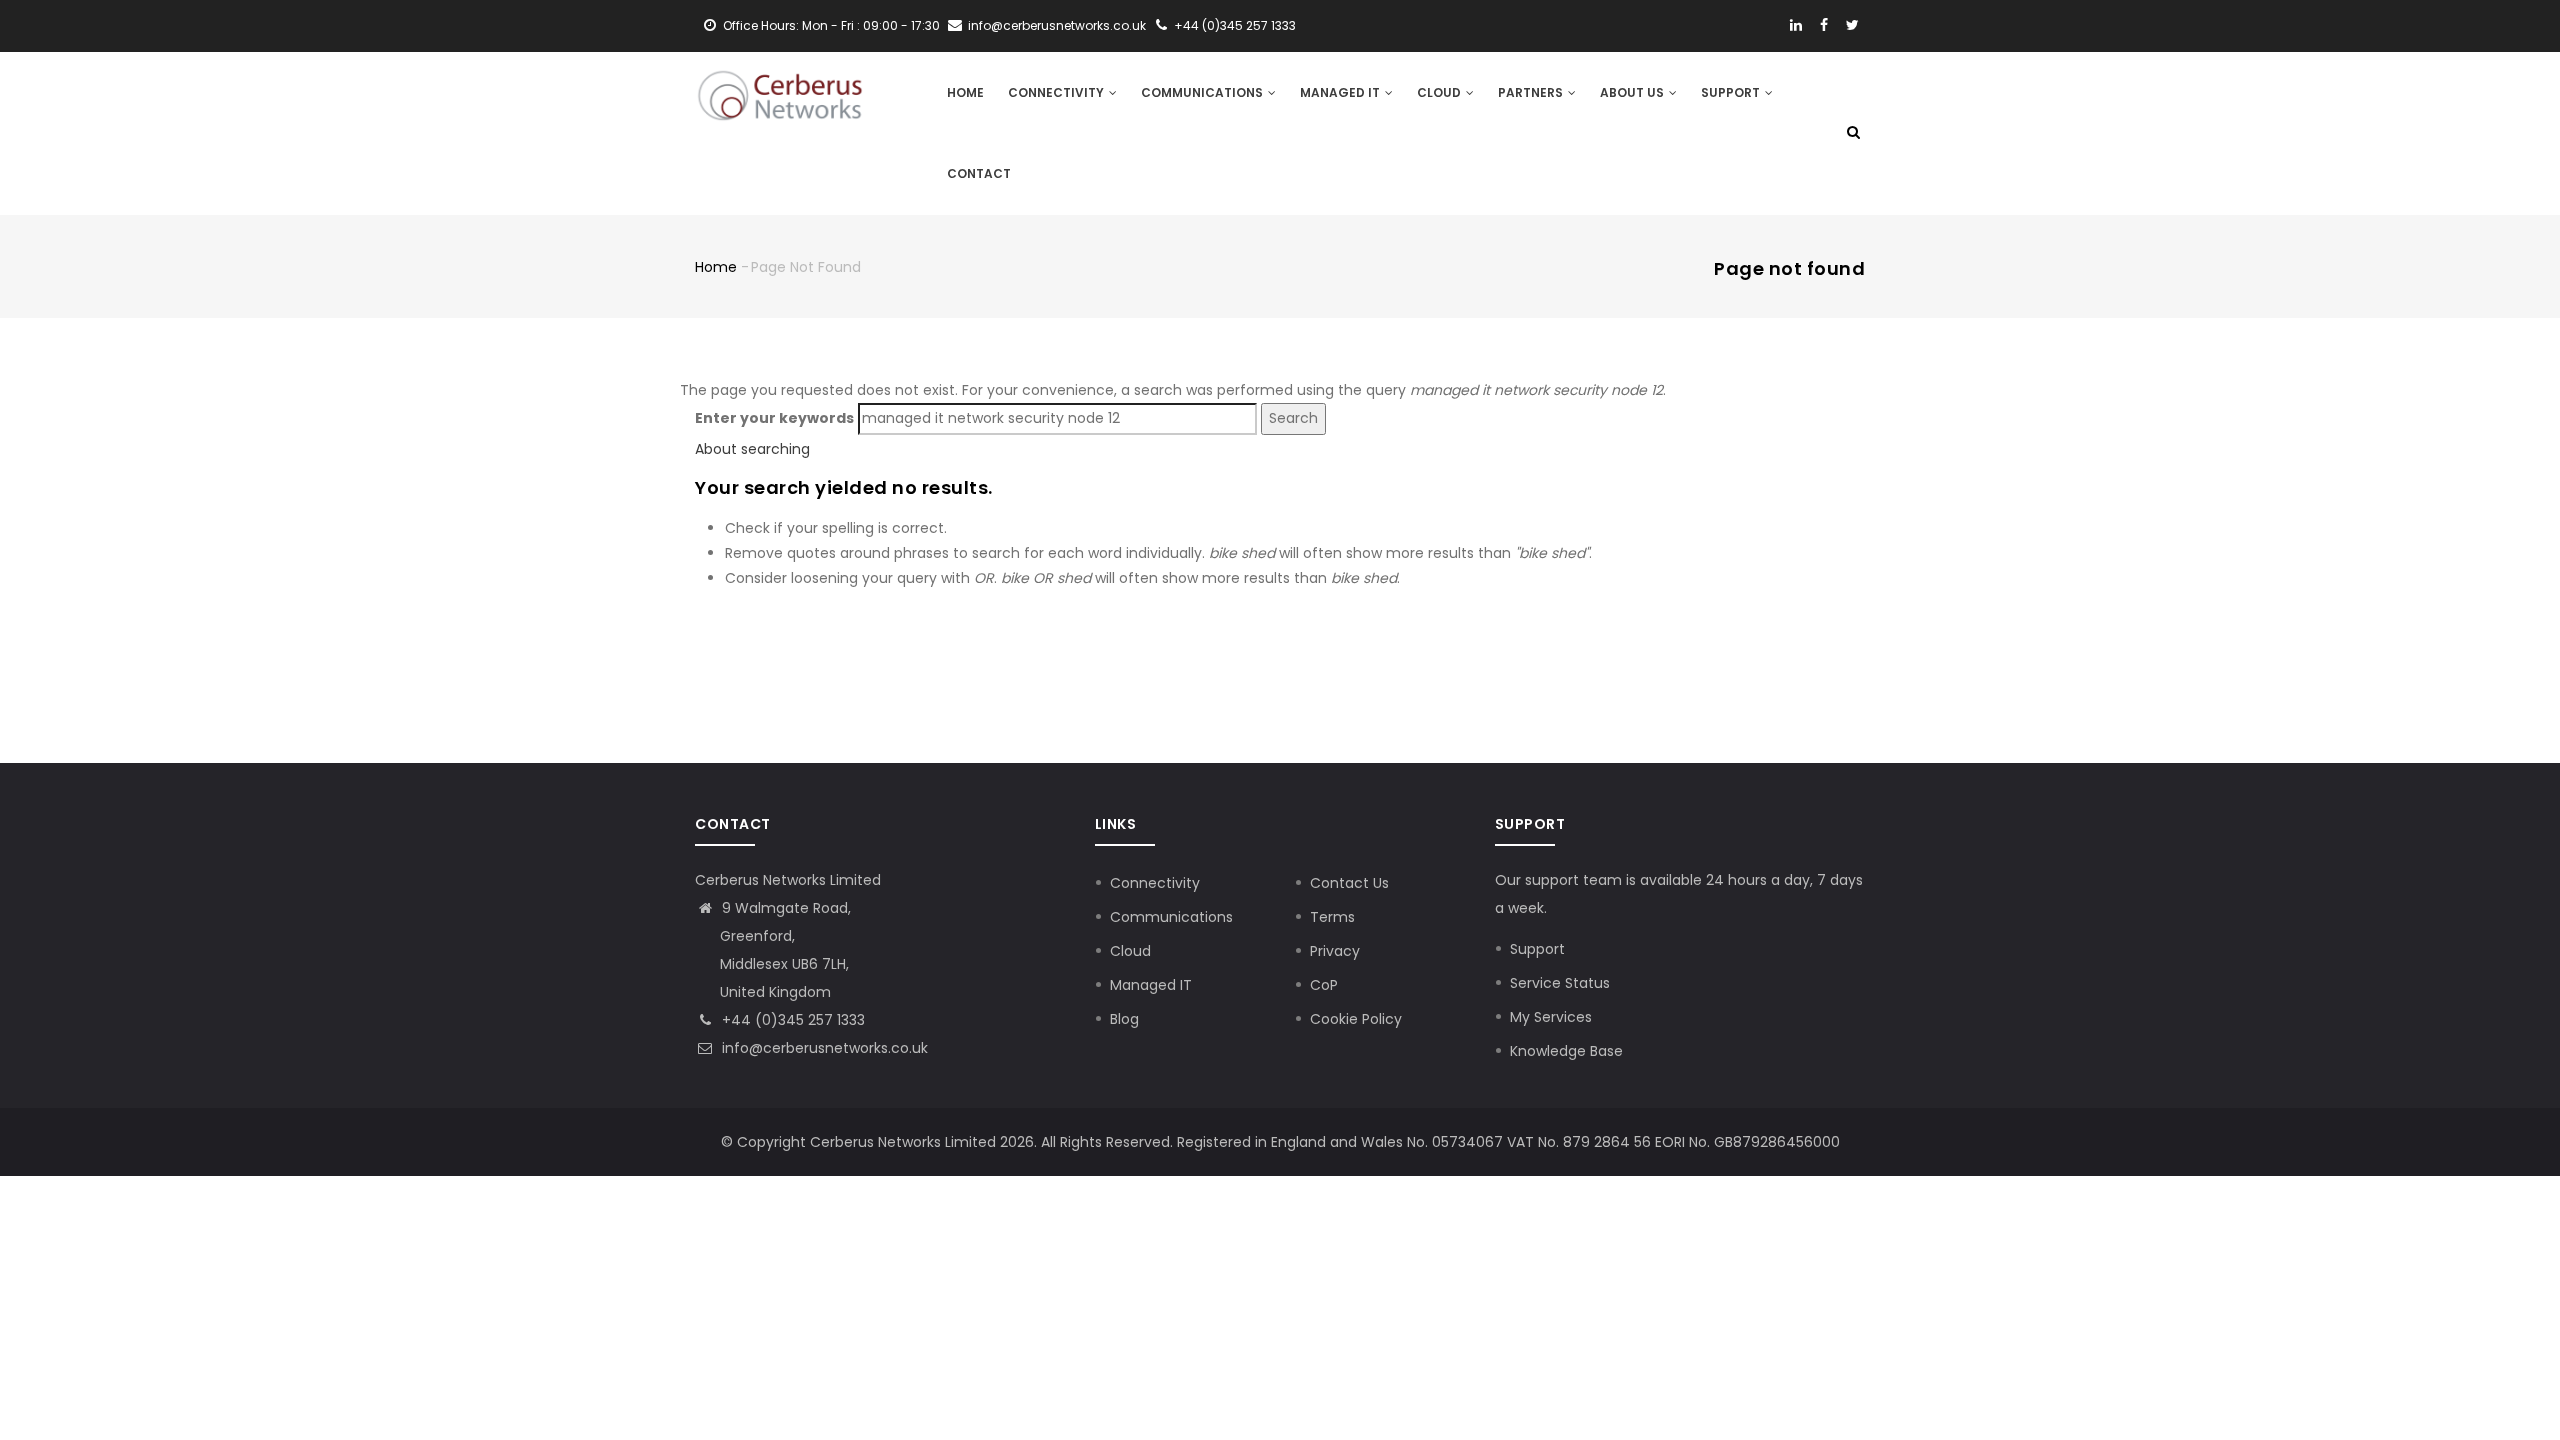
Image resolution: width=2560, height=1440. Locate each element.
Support (1732, 92)
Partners (1532, 92)
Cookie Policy (1356, 1019)
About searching (752, 449)
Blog (1124, 1019)
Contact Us (1349, 883)
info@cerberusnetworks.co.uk (823, 1048)
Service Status (1560, 983)
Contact (979, 173)
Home (965, 92)
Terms (1332, 917)
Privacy (1335, 951)
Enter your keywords (774, 418)
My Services (1551, 1017)
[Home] (780, 92)
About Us (1633, 92)
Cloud (1440, 92)
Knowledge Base (1566, 1051)
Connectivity (1057, 92)
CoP (1324, 985)
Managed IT (1341, 92)
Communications (1203, 92)
